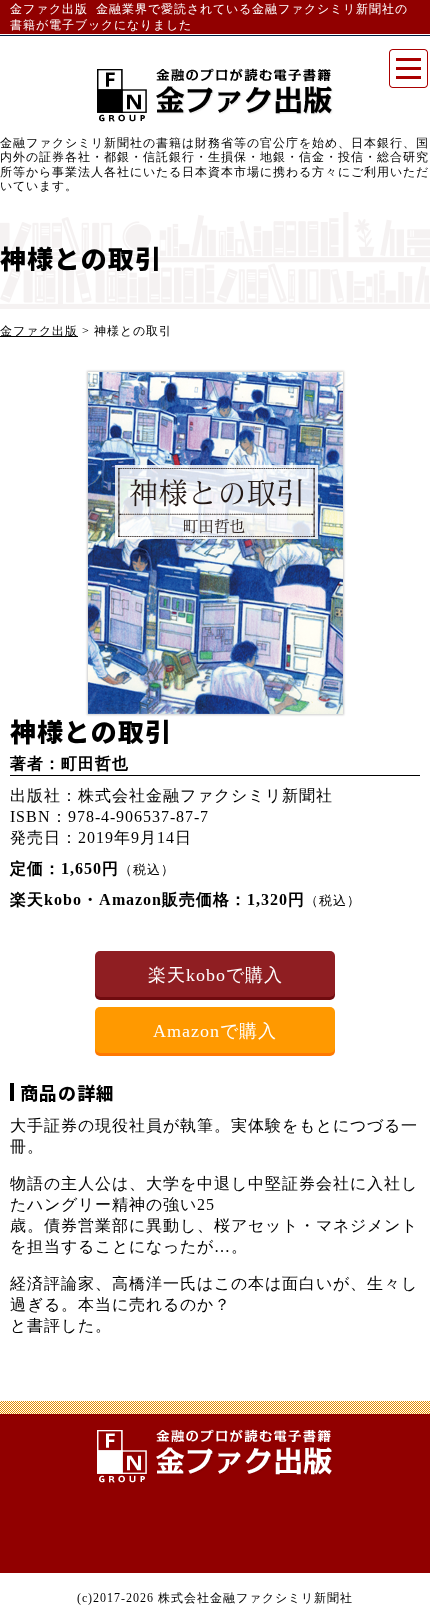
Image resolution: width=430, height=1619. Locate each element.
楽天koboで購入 (215, 975)
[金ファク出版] (215, 1456)
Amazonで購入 (215, 1031)
